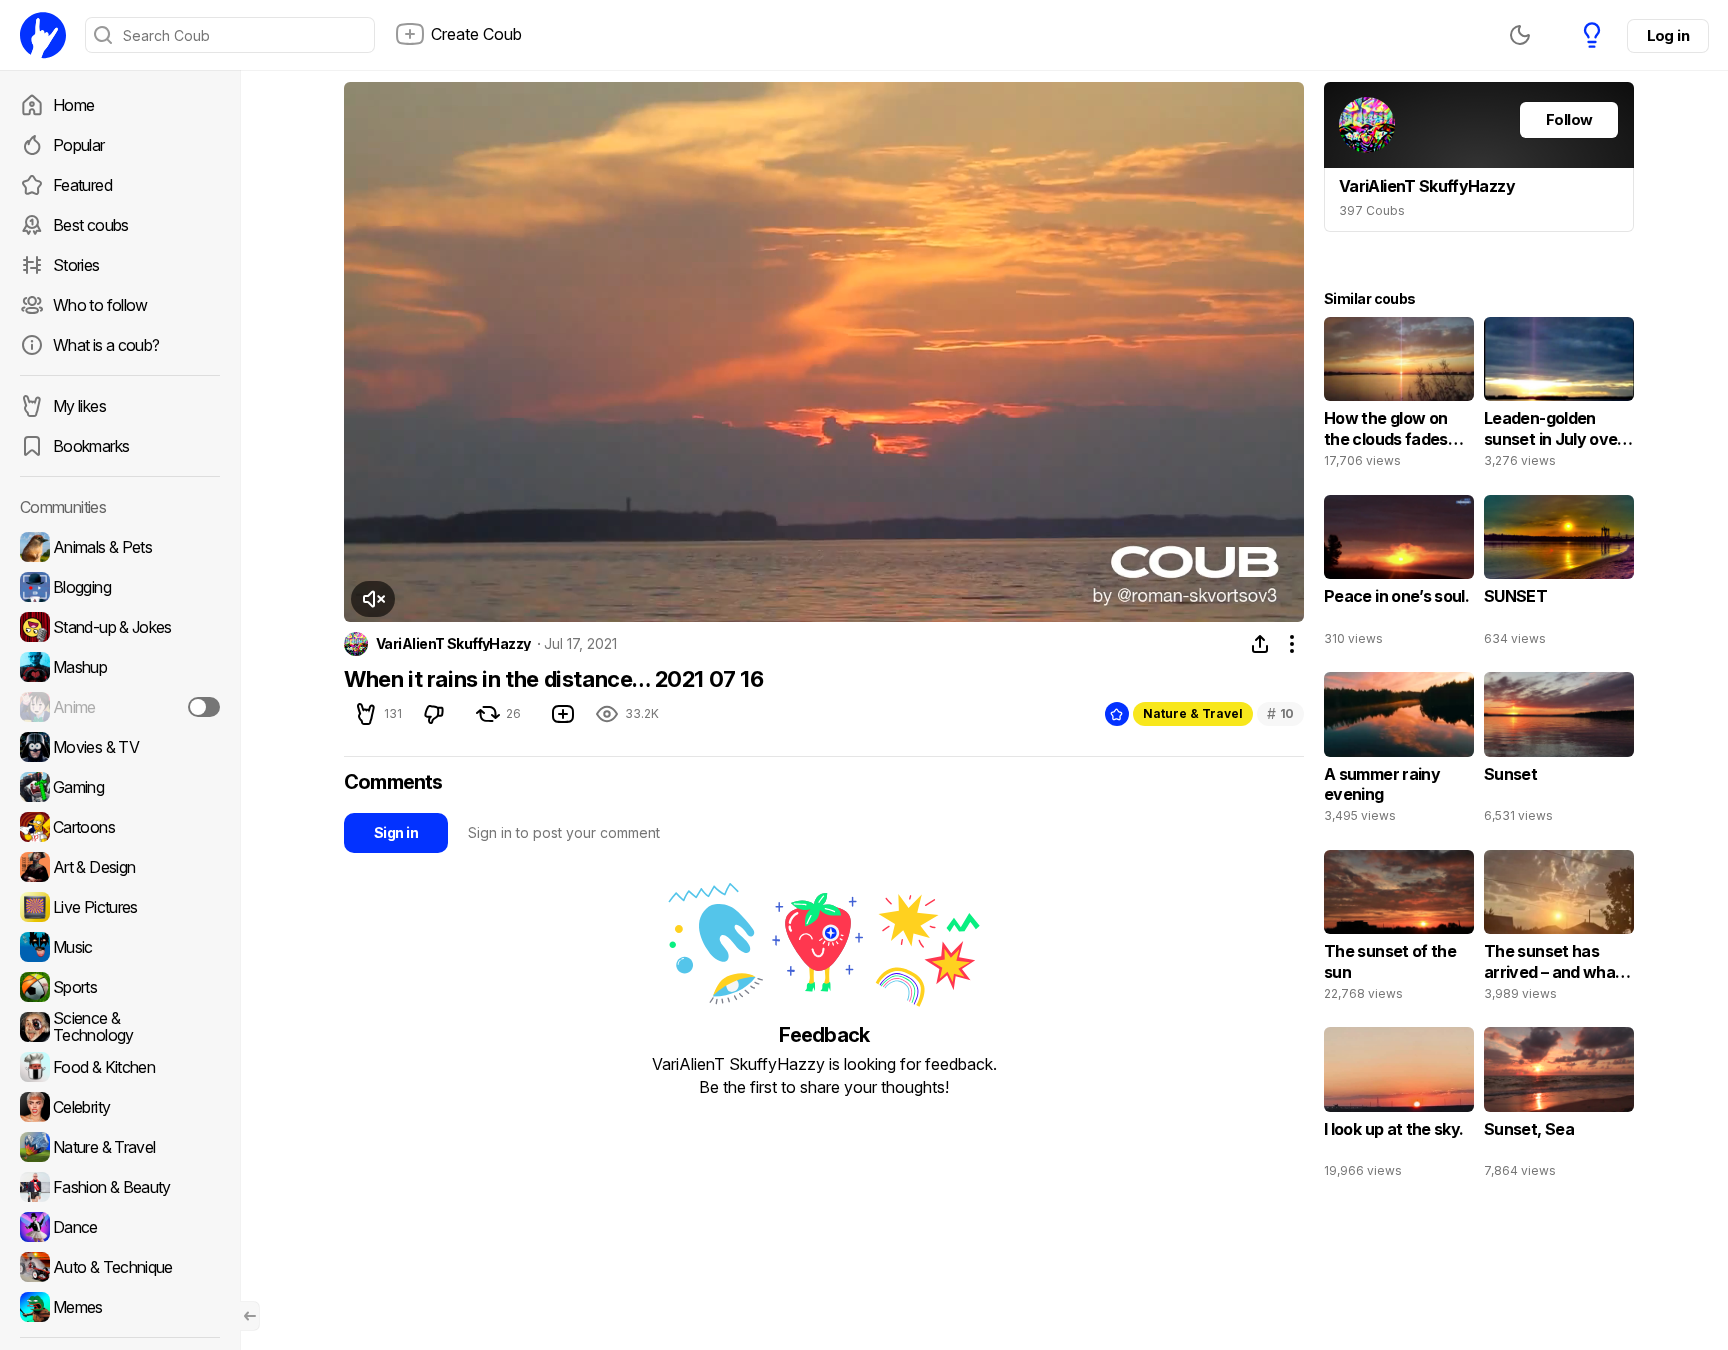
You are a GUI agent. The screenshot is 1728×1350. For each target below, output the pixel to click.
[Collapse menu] (250, 1316)
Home (73, 105)
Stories (76, 265)
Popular (79, 145)
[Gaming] (120, 787)
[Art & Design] (120, 867)
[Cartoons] (120, 827)
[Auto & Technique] (120, 1267)
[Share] (1260, 644)
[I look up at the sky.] (1399, 1107)
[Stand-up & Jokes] (120, 627)
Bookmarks (91, 446)
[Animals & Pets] (120, 547)
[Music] (120, 947)
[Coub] (43, 35)
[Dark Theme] (1520, 35)
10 (1280, 713)
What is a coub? (106, 345)
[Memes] (120, 1307)
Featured (82, 185)
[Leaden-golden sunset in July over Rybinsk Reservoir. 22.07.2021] (1559, 397)
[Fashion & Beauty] (120, 1187)
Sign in (396, 832)
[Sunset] (1559, 752)
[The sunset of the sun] (1399, 930)
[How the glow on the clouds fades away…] (1399, 397)
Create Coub (476, 34)
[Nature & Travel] (120, 1147)
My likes (79, 406)
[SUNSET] (1559, 575)
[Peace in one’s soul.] (1399, 575)
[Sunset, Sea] (1559, 1107)
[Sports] (120, 987)
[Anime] (120, 707)
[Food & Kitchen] (120, 1067)
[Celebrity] (120, 1107)
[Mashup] (120, 667)
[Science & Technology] (120, 1027)
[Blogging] (120, 587)
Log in (1668, 35)
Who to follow (100, 305)
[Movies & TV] (120, 747)
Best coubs (91, 225)
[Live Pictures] (120, 907)
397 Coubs (1372, 210)
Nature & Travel (1193, 713)
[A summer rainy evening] (1399, 752)
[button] (373, 599)
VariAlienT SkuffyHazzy (453, 644)
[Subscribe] (204, 707)
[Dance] (120, 1227)
